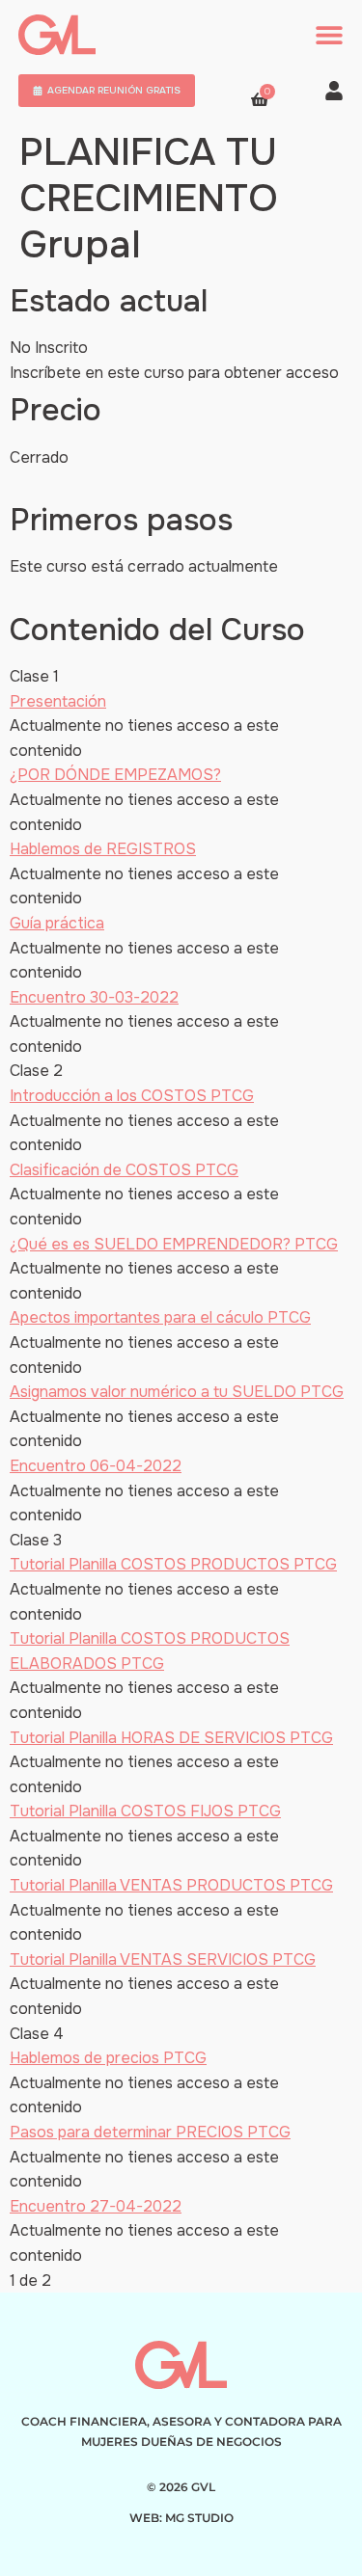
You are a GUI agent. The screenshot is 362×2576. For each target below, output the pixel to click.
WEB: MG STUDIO (181, 2518)
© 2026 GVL (181, 2487)
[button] (329, 35)
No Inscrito (49, 348)
